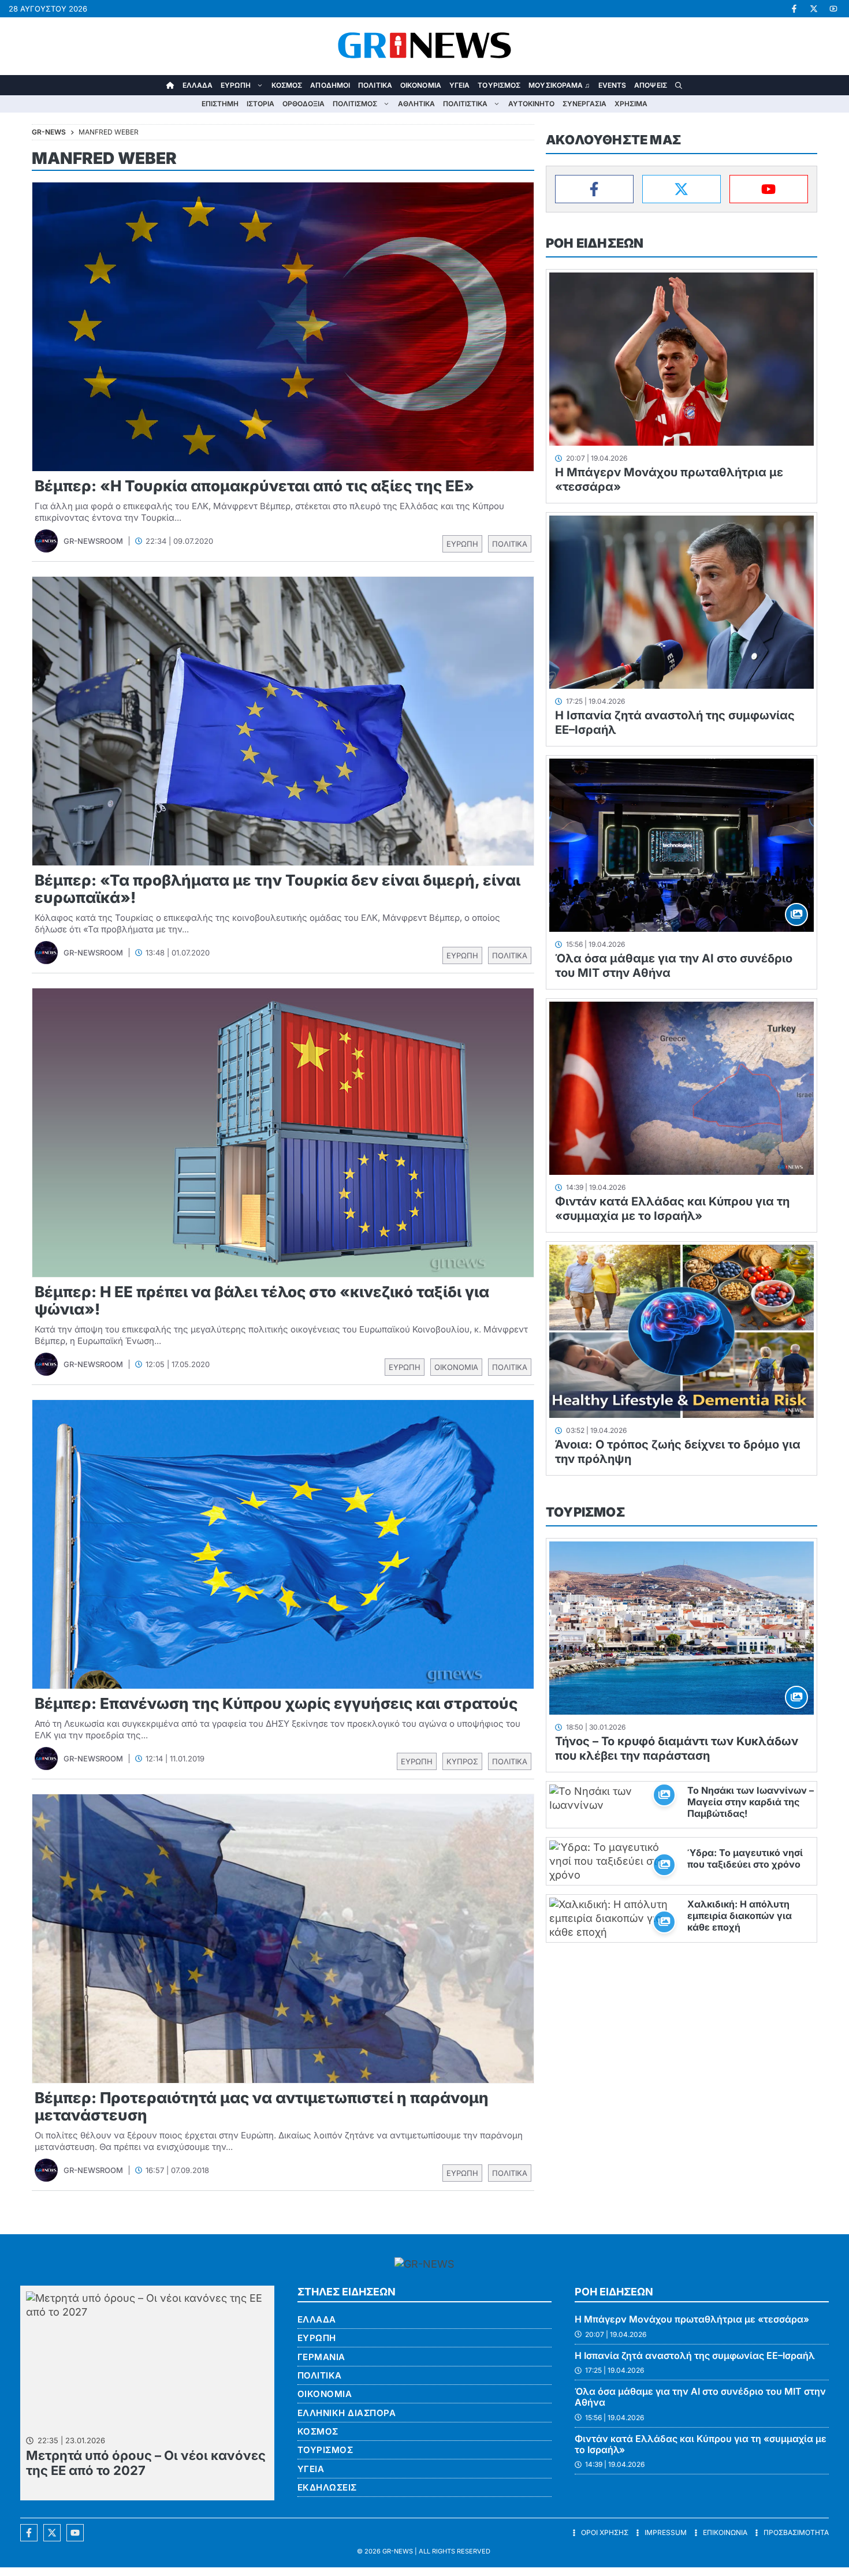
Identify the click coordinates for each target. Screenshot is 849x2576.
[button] (679, 85)
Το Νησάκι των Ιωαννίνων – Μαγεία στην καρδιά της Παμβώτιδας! (751, 1802)
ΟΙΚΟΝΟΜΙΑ (421, 85)
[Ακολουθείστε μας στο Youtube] (75, 2533)
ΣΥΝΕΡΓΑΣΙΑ (584, 104)
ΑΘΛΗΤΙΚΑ (416, 104)
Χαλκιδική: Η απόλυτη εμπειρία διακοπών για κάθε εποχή (740, 1916)
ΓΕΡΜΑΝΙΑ (321, 2357)
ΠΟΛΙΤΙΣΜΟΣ (355, 104)
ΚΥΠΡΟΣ (462, 1761)
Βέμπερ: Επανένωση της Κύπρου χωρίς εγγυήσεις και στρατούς (276, 1703)
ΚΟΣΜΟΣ (287, 85)
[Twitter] (682, 189)
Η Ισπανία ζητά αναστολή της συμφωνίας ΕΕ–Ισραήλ (695, 2355)
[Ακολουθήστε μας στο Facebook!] (794, 9)
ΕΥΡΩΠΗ (236, 85)
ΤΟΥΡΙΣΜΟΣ (499, 85)
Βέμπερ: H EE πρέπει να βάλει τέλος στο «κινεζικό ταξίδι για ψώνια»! (262, 1300)
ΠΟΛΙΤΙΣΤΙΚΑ (465, 104)
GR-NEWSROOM (93, 541)
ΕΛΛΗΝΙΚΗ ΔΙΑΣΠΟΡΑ (347, 2413)
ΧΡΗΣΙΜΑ (631, 104)
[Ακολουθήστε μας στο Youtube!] (833, 9)
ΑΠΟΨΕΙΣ (651, 85)
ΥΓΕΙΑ (460, 85)
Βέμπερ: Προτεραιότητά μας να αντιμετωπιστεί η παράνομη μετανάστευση (262, 2106)
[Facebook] (594, 189)
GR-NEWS (398, 2551)
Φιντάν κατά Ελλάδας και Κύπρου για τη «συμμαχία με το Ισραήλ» (672, 1209)
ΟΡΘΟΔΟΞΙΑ (304, 104)
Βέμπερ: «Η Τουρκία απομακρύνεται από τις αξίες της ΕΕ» (254, 486)
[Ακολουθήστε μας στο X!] (814, 9)
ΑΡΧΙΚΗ (170, 85)
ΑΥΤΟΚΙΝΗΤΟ (531, 104)
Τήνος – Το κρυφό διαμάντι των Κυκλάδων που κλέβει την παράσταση (677, 1748)
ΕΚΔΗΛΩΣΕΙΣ (327, 2487)
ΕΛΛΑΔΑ (198, 85)
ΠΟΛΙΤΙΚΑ (375, 85)
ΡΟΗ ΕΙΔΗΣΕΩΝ (595, 243)
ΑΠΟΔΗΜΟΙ (330, 85)
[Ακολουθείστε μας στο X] (52, 2533)
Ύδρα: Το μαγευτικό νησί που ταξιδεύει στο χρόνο (745, 1858)
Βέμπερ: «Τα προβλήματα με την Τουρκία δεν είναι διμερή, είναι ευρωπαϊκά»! (278, 889)
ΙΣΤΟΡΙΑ (260, 104)
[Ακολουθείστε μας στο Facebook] (29, 2533)
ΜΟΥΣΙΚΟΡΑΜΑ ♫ (559, 85)
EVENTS (612, 85)
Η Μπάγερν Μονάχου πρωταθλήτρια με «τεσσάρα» (692, 2319)
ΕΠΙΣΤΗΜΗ (220, 104)
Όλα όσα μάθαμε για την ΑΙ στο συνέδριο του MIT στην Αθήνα (700, 2397)
